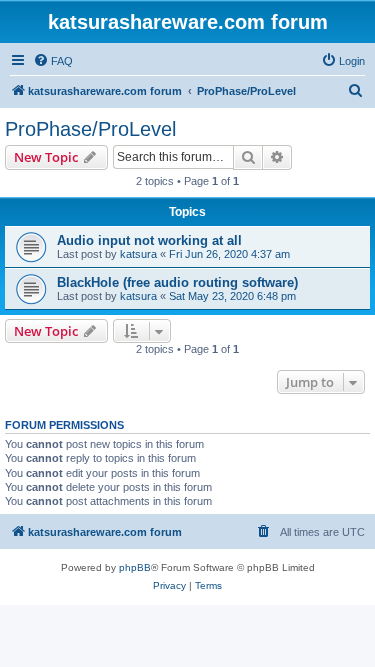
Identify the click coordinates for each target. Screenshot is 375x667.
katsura (138, 254)
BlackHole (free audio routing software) (177, 282)
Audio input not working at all (149, 240)
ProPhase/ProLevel (90, 129)
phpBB (135, 567)
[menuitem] (53, 61)
